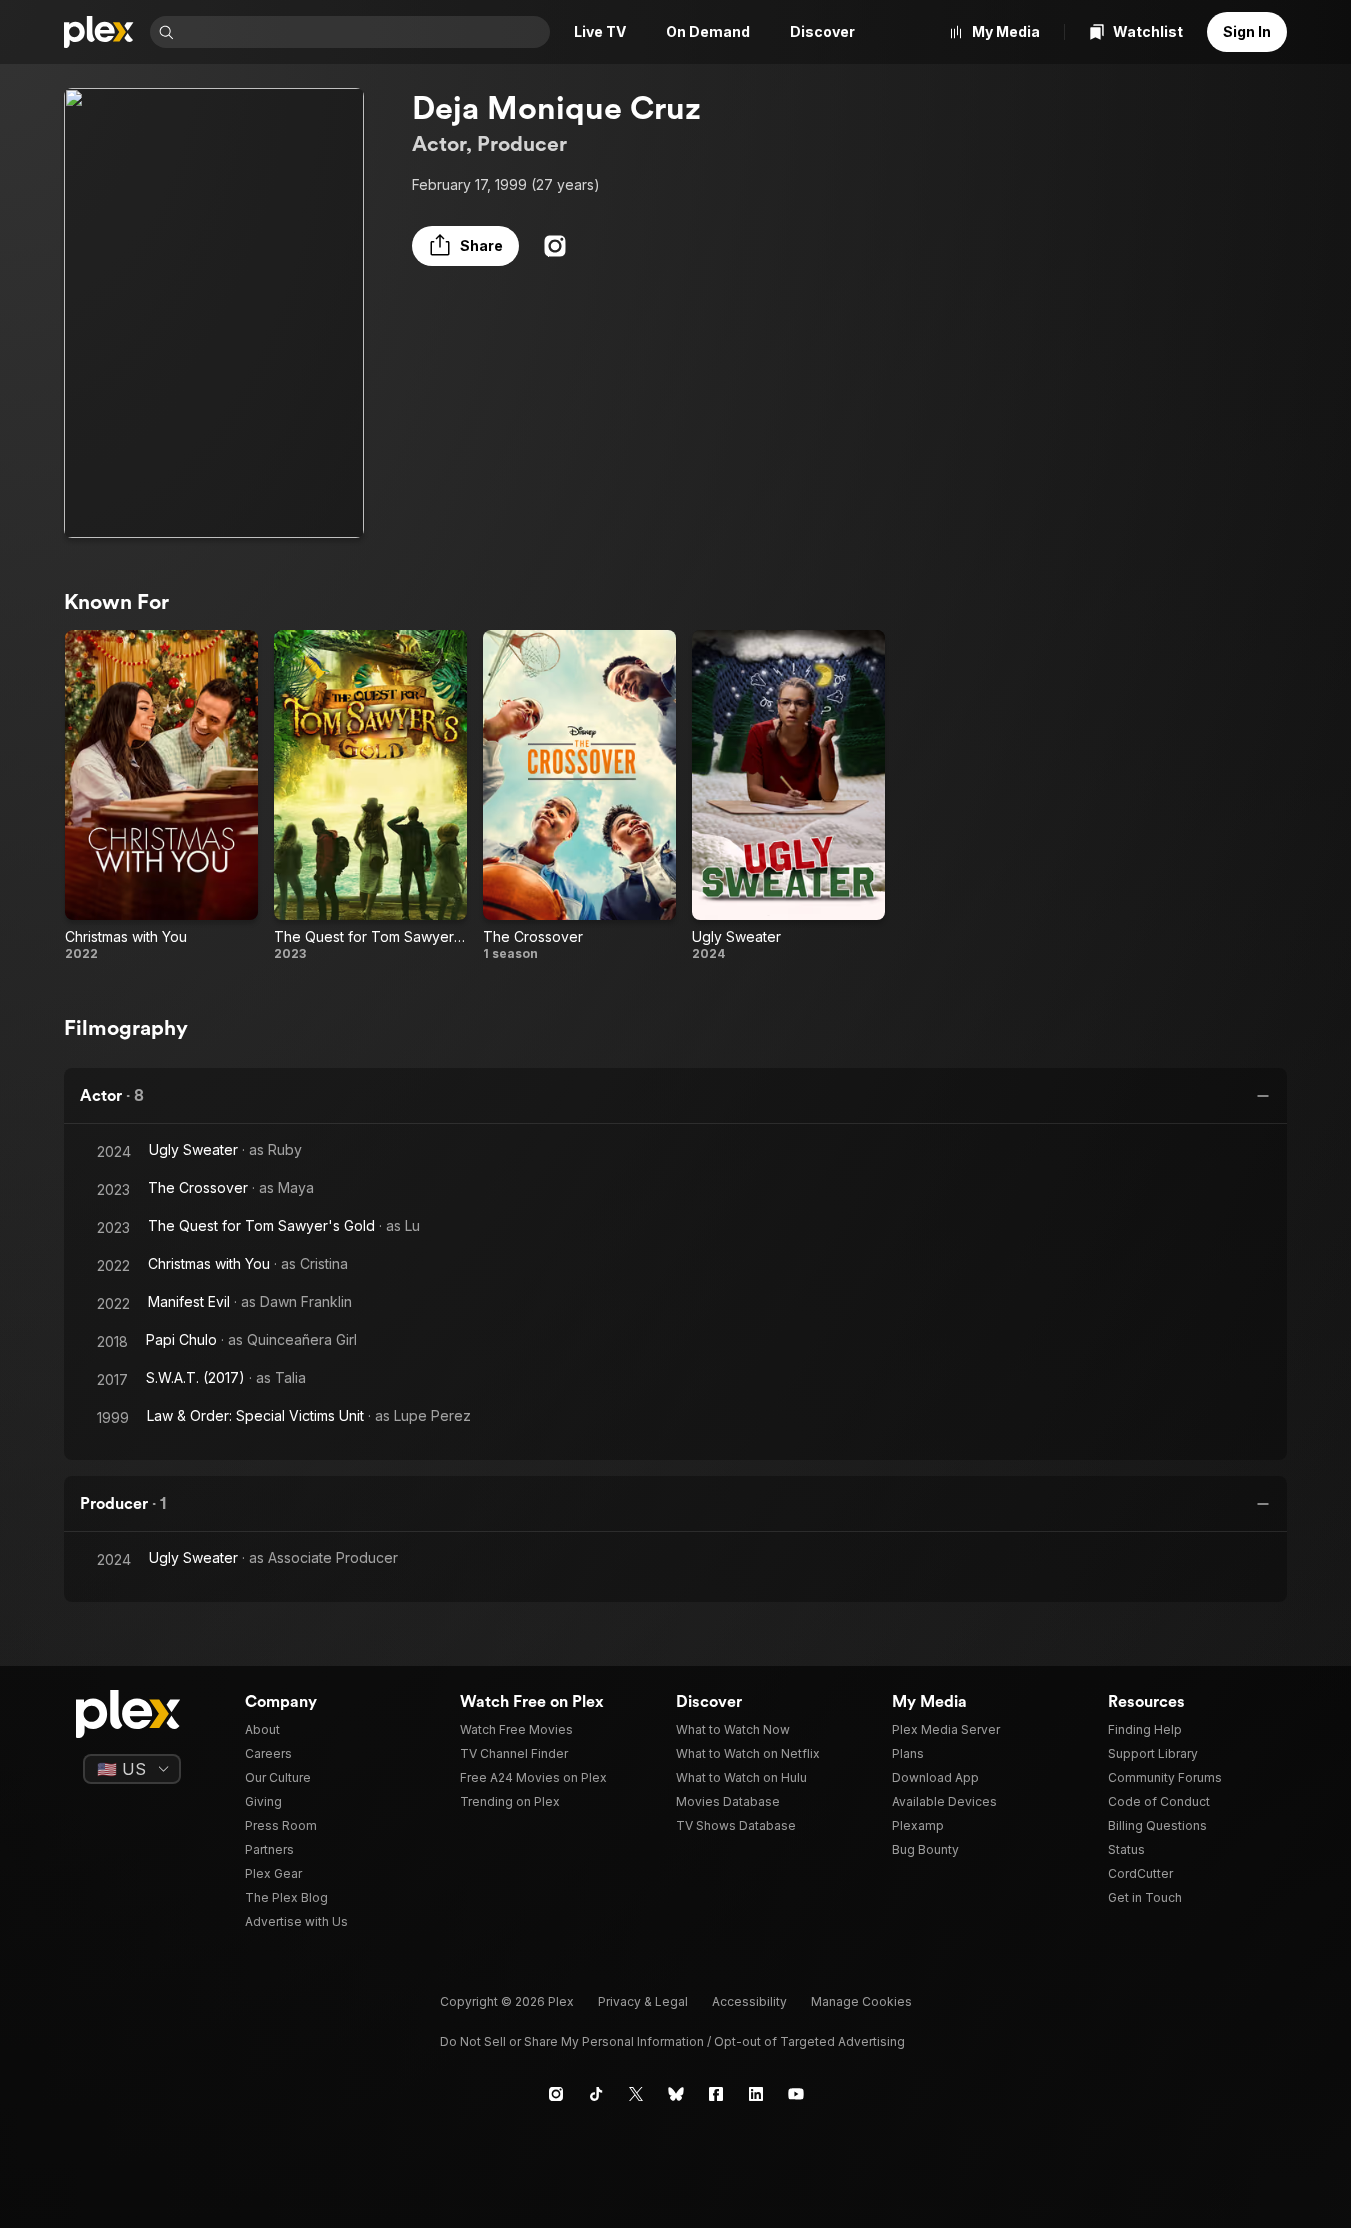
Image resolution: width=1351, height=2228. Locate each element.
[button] (465, 246)
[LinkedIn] (756, 2094)
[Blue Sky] (676, 2094)
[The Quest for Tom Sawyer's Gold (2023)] (370, 796)
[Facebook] (716, 2094)
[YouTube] (796, 2094)
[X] (636, 2094)
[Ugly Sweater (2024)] (788, 796)
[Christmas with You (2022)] (161, 796)
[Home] (99, 32)
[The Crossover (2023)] (579, 796)
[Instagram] (555, 246)
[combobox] (364, 32)
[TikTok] (596, 2094)
